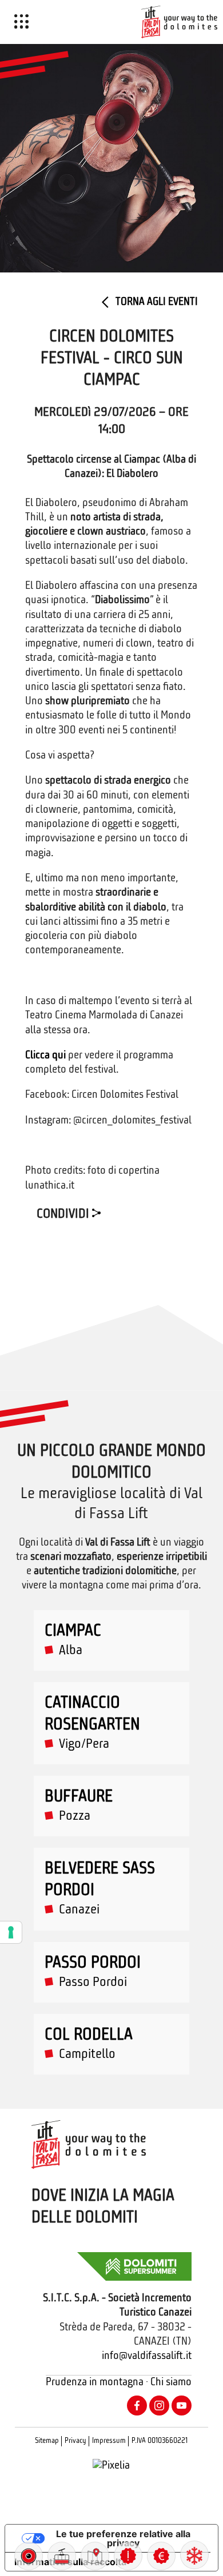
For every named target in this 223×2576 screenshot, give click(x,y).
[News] (128, 2556)
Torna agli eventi (156, 302)
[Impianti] (62, 2556)
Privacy (75, 2441)
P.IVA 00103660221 (160, 2441)
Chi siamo (171, 2383)
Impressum (109, 2441)
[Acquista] (161, 2556)
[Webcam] (29, 2556)
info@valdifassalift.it (147, 2356)
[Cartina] (95, 2556)
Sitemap (47, 2441)
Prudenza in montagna (95, 2383)
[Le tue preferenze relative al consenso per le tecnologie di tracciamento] (11, 1932)
